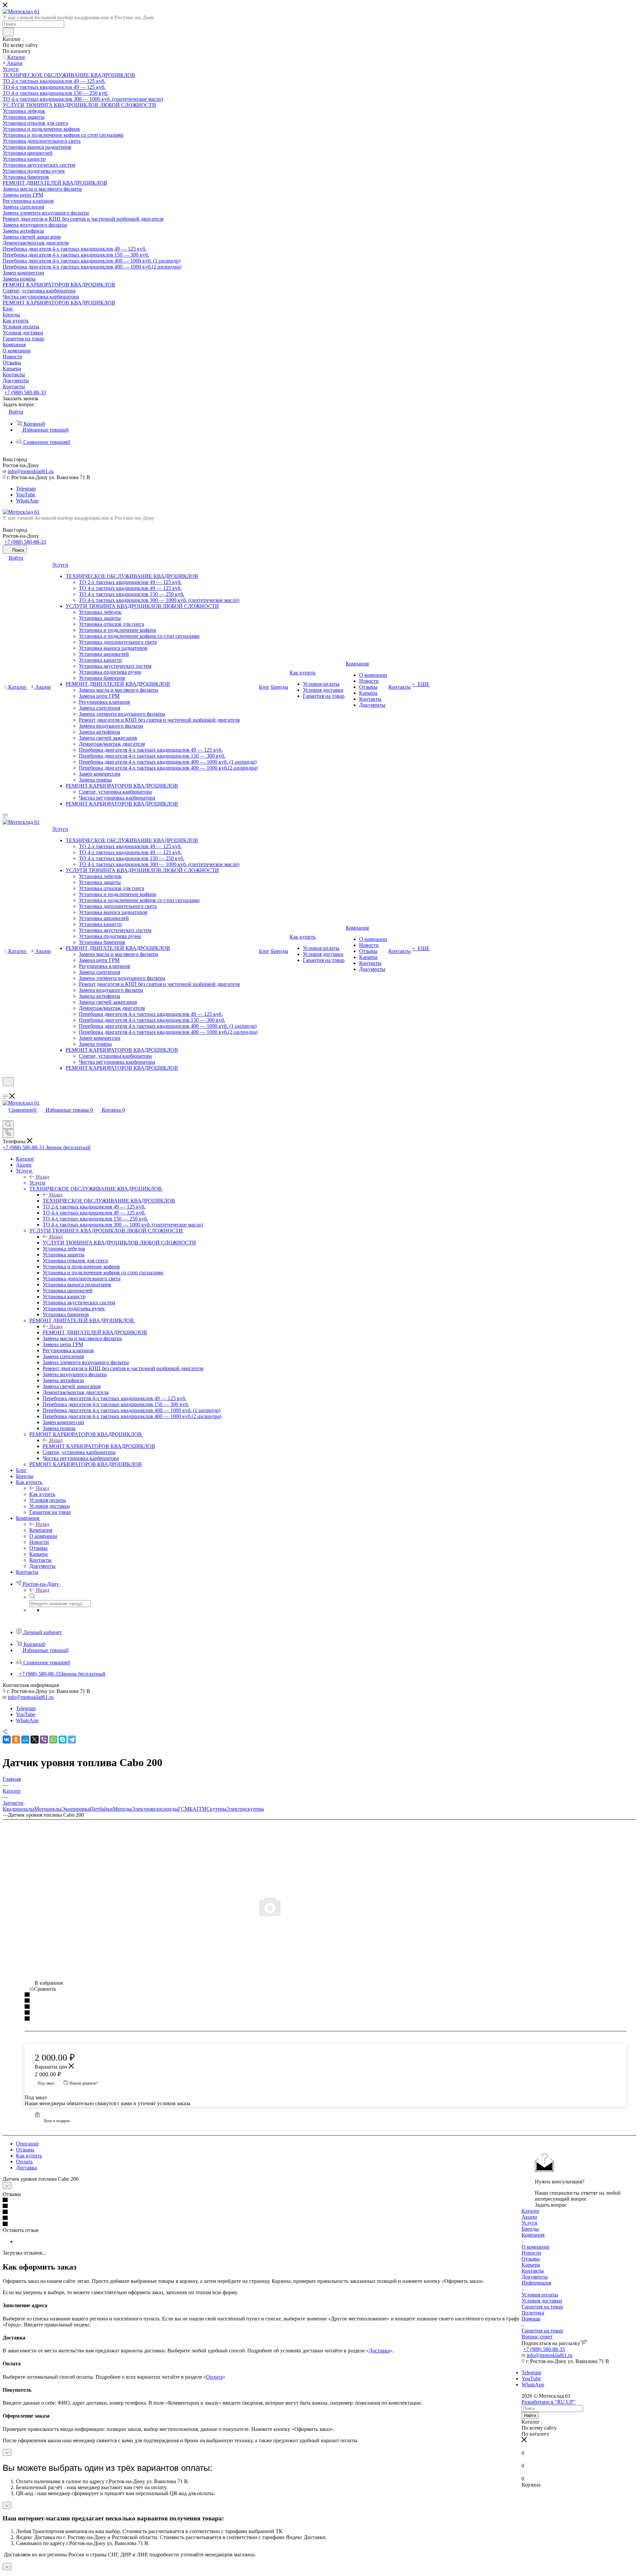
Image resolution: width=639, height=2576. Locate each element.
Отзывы (25, 2150)
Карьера (531, 2265)
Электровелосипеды (155, 1809)
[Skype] (63, 1740)
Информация (536, 2283)
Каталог (531, 2211)
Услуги (37, 1183)
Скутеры (216, 1809)
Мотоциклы (48, 1809)
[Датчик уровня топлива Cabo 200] (319, 1906)
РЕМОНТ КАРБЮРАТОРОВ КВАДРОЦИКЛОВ (99, 1446)
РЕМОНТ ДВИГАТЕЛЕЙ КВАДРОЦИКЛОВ (95, 1332)
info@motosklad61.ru (31, 471)
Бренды (530, 2229)
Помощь (531, 2319)
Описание (27, 2144)
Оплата (24, 2162)
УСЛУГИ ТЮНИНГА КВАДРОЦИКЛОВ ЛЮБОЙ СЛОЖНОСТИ (119, 1243)
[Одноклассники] (16, 1740)
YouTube (26, 495)
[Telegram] (72, 1740)
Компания (41, 1530)
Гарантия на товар (542, 2307)
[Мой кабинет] (6, 1090)
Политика (533, 2313)
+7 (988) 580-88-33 (25, 392)
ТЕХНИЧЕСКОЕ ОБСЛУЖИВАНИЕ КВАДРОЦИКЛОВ (109, 1201)
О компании (535, 2247)
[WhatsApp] (53, 1740)
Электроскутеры (245, 1809)
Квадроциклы (18, 1809)
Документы (535, 2277)
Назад (43, 1177)
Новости (531, 2253)
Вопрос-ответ (537, 2337)
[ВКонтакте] (7, 1740)
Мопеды (122, 1809)
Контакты (533, 2271)
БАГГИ (198, 1809)
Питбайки (101, 1809)
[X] (35, 1740)
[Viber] (44, 1740)
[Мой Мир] (25, 1740)
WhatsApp (27, 501)
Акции (529, 2217)
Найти (530, 2415)
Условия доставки (542, 2301)
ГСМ (184, 1809)
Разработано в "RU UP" (548, 2402)
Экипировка (76, 1809)
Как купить (42, 1494)
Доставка (26, 2168)
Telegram (26, 489)
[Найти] (8, 32)
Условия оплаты (540, 2295)
